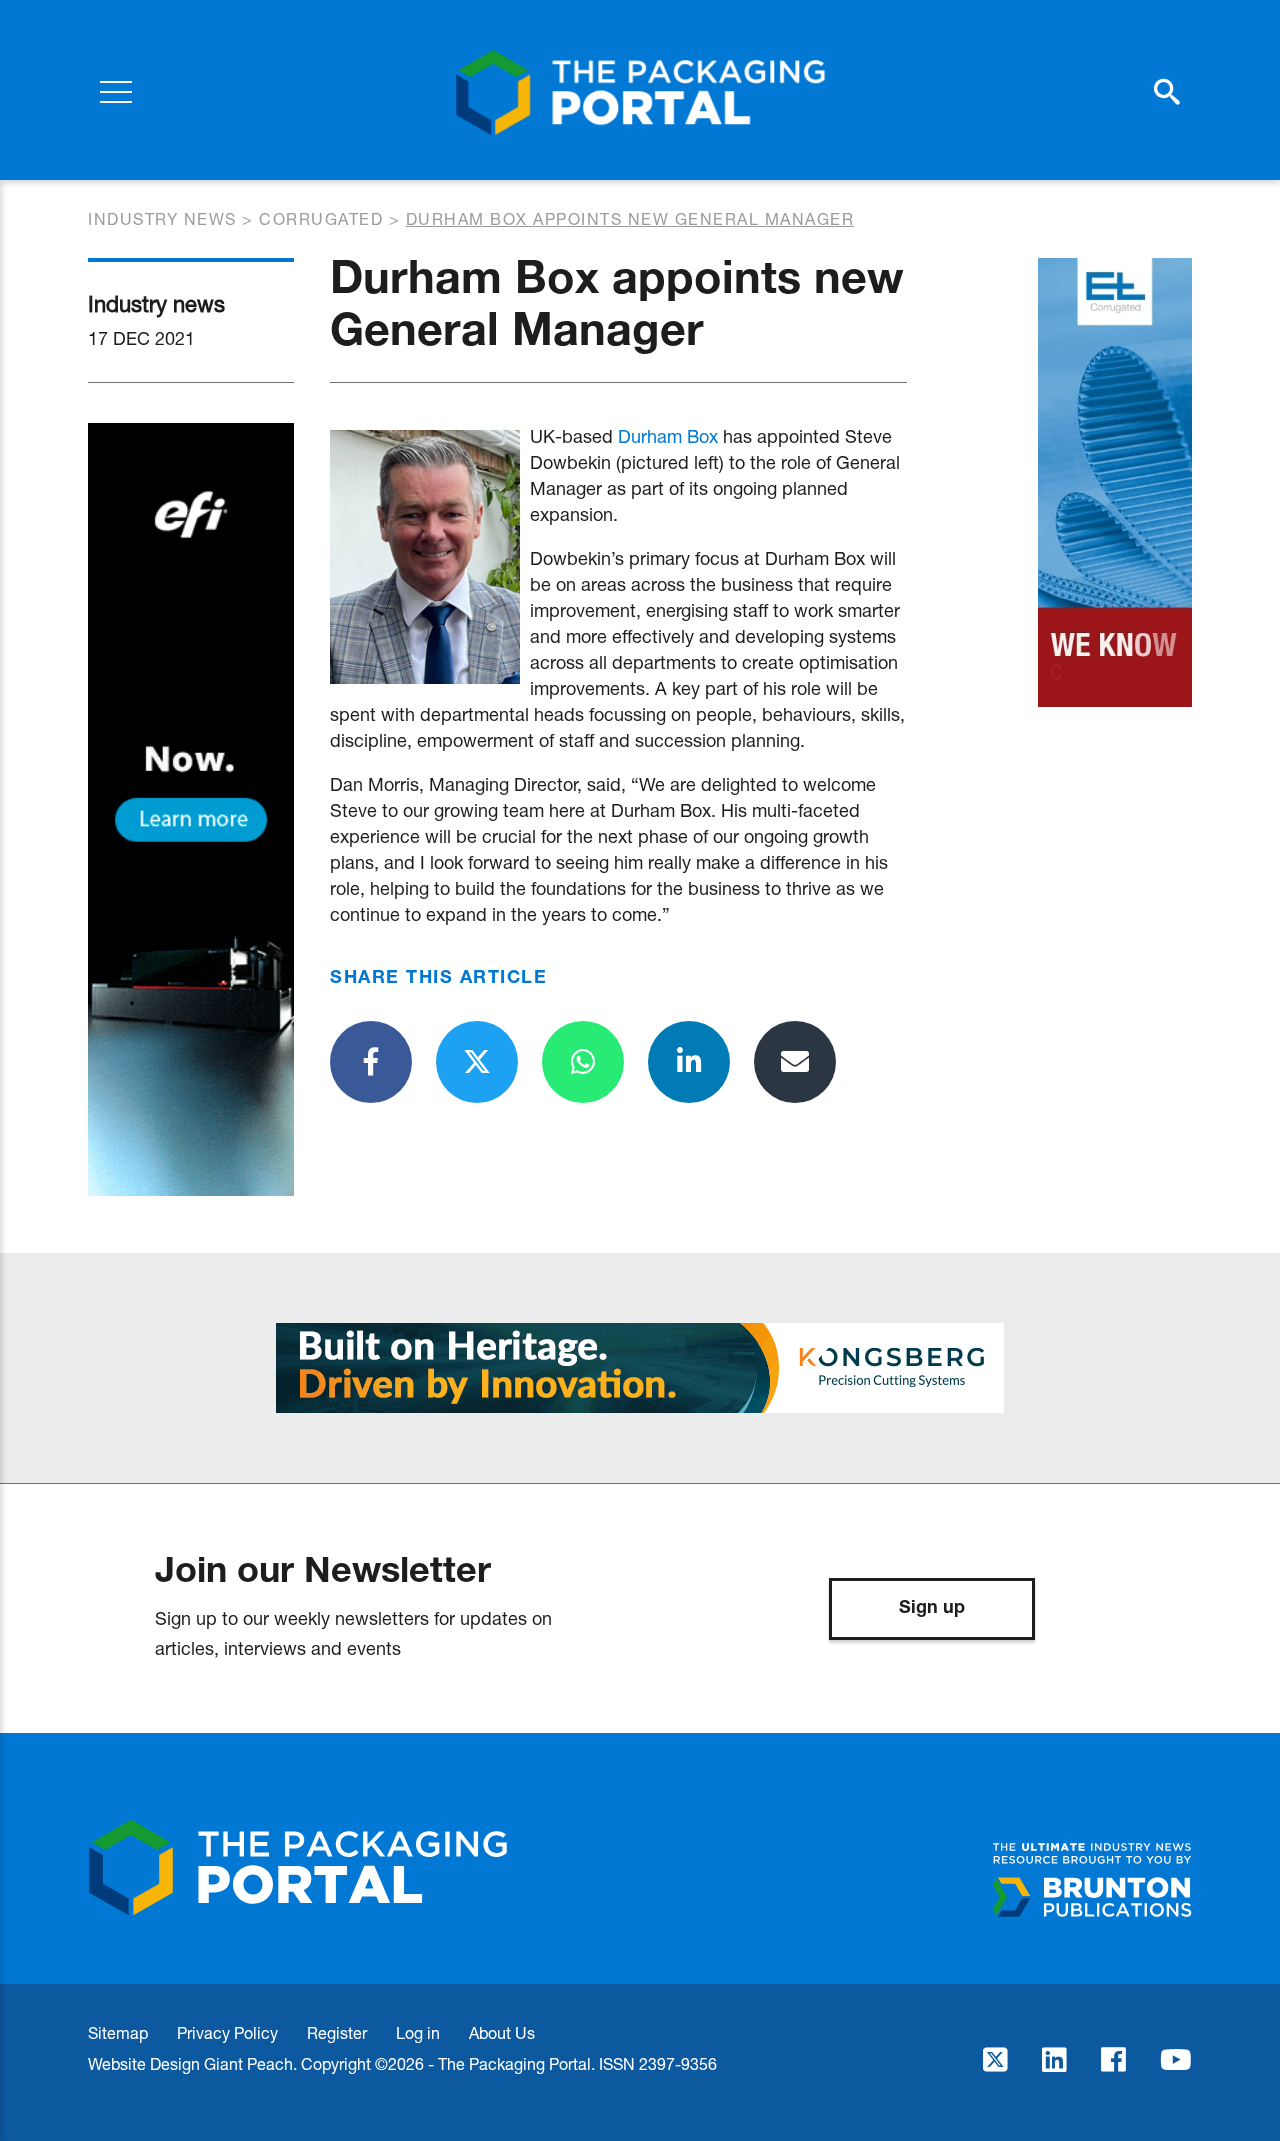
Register (337, 2032)
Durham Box (668, 436)
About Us (502, 2032)
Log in (418, 2032)
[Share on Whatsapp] (583, 1062)
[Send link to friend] (795, 1062)
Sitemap (118, 2032)
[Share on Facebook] (371, 1062)
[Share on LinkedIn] (689, 1062)
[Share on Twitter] (477, 1062)
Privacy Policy (227, 2032)
